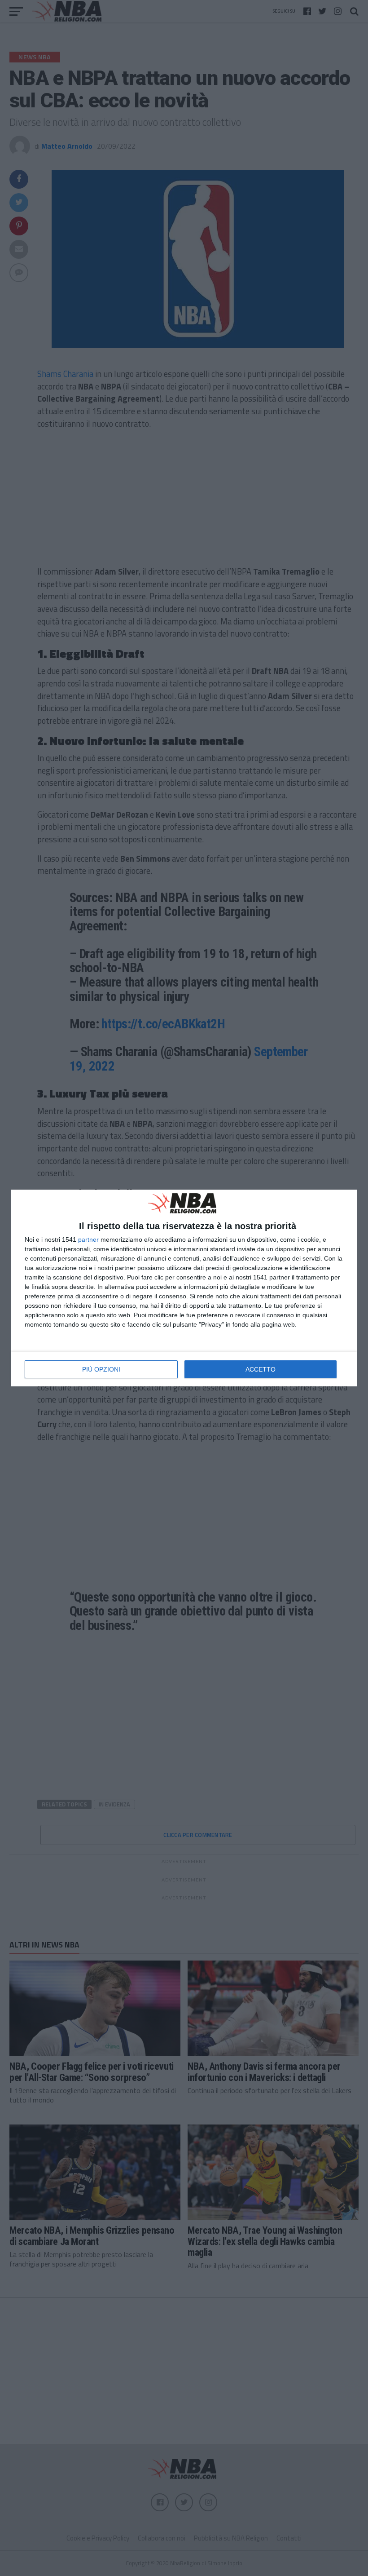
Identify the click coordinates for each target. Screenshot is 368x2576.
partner (88, 1239)
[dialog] (184, 1288)
